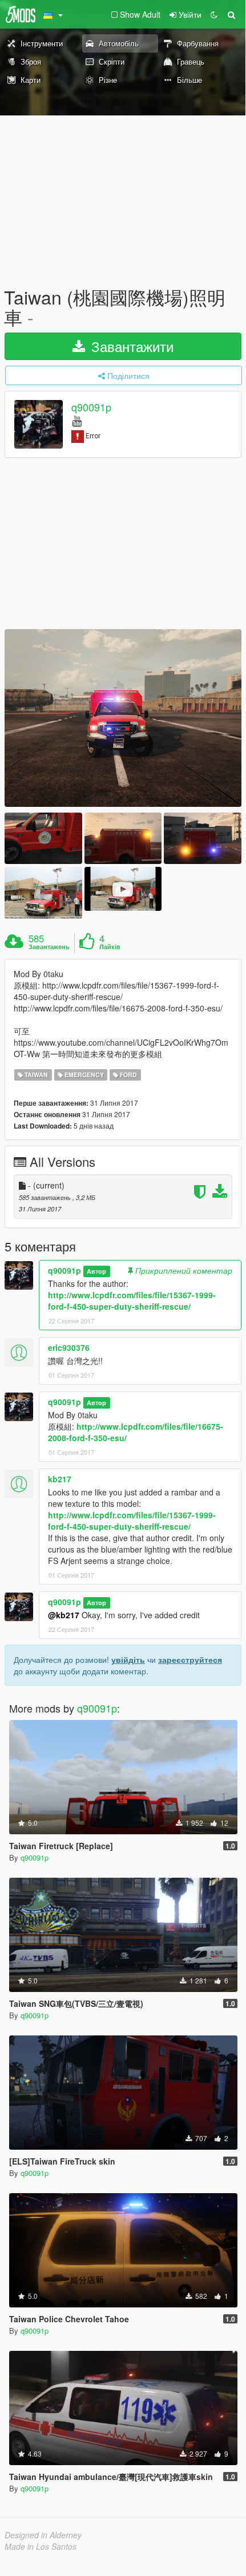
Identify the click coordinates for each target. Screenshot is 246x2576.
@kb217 (64, 1615)
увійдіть (128, 1659)
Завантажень (49, 947)
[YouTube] (77, 420)
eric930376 (69, 1347)
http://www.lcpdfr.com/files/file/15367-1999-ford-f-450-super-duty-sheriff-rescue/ (132, 1301)
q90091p (91, 407)
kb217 (60, 1479)
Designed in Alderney (43, 2535)
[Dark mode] (214, 14)
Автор (96, 1271)
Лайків (110, 947)
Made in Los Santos (41, 2546)
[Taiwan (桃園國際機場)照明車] (123, 718)
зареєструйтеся (190, 1659)
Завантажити (130, 346)
